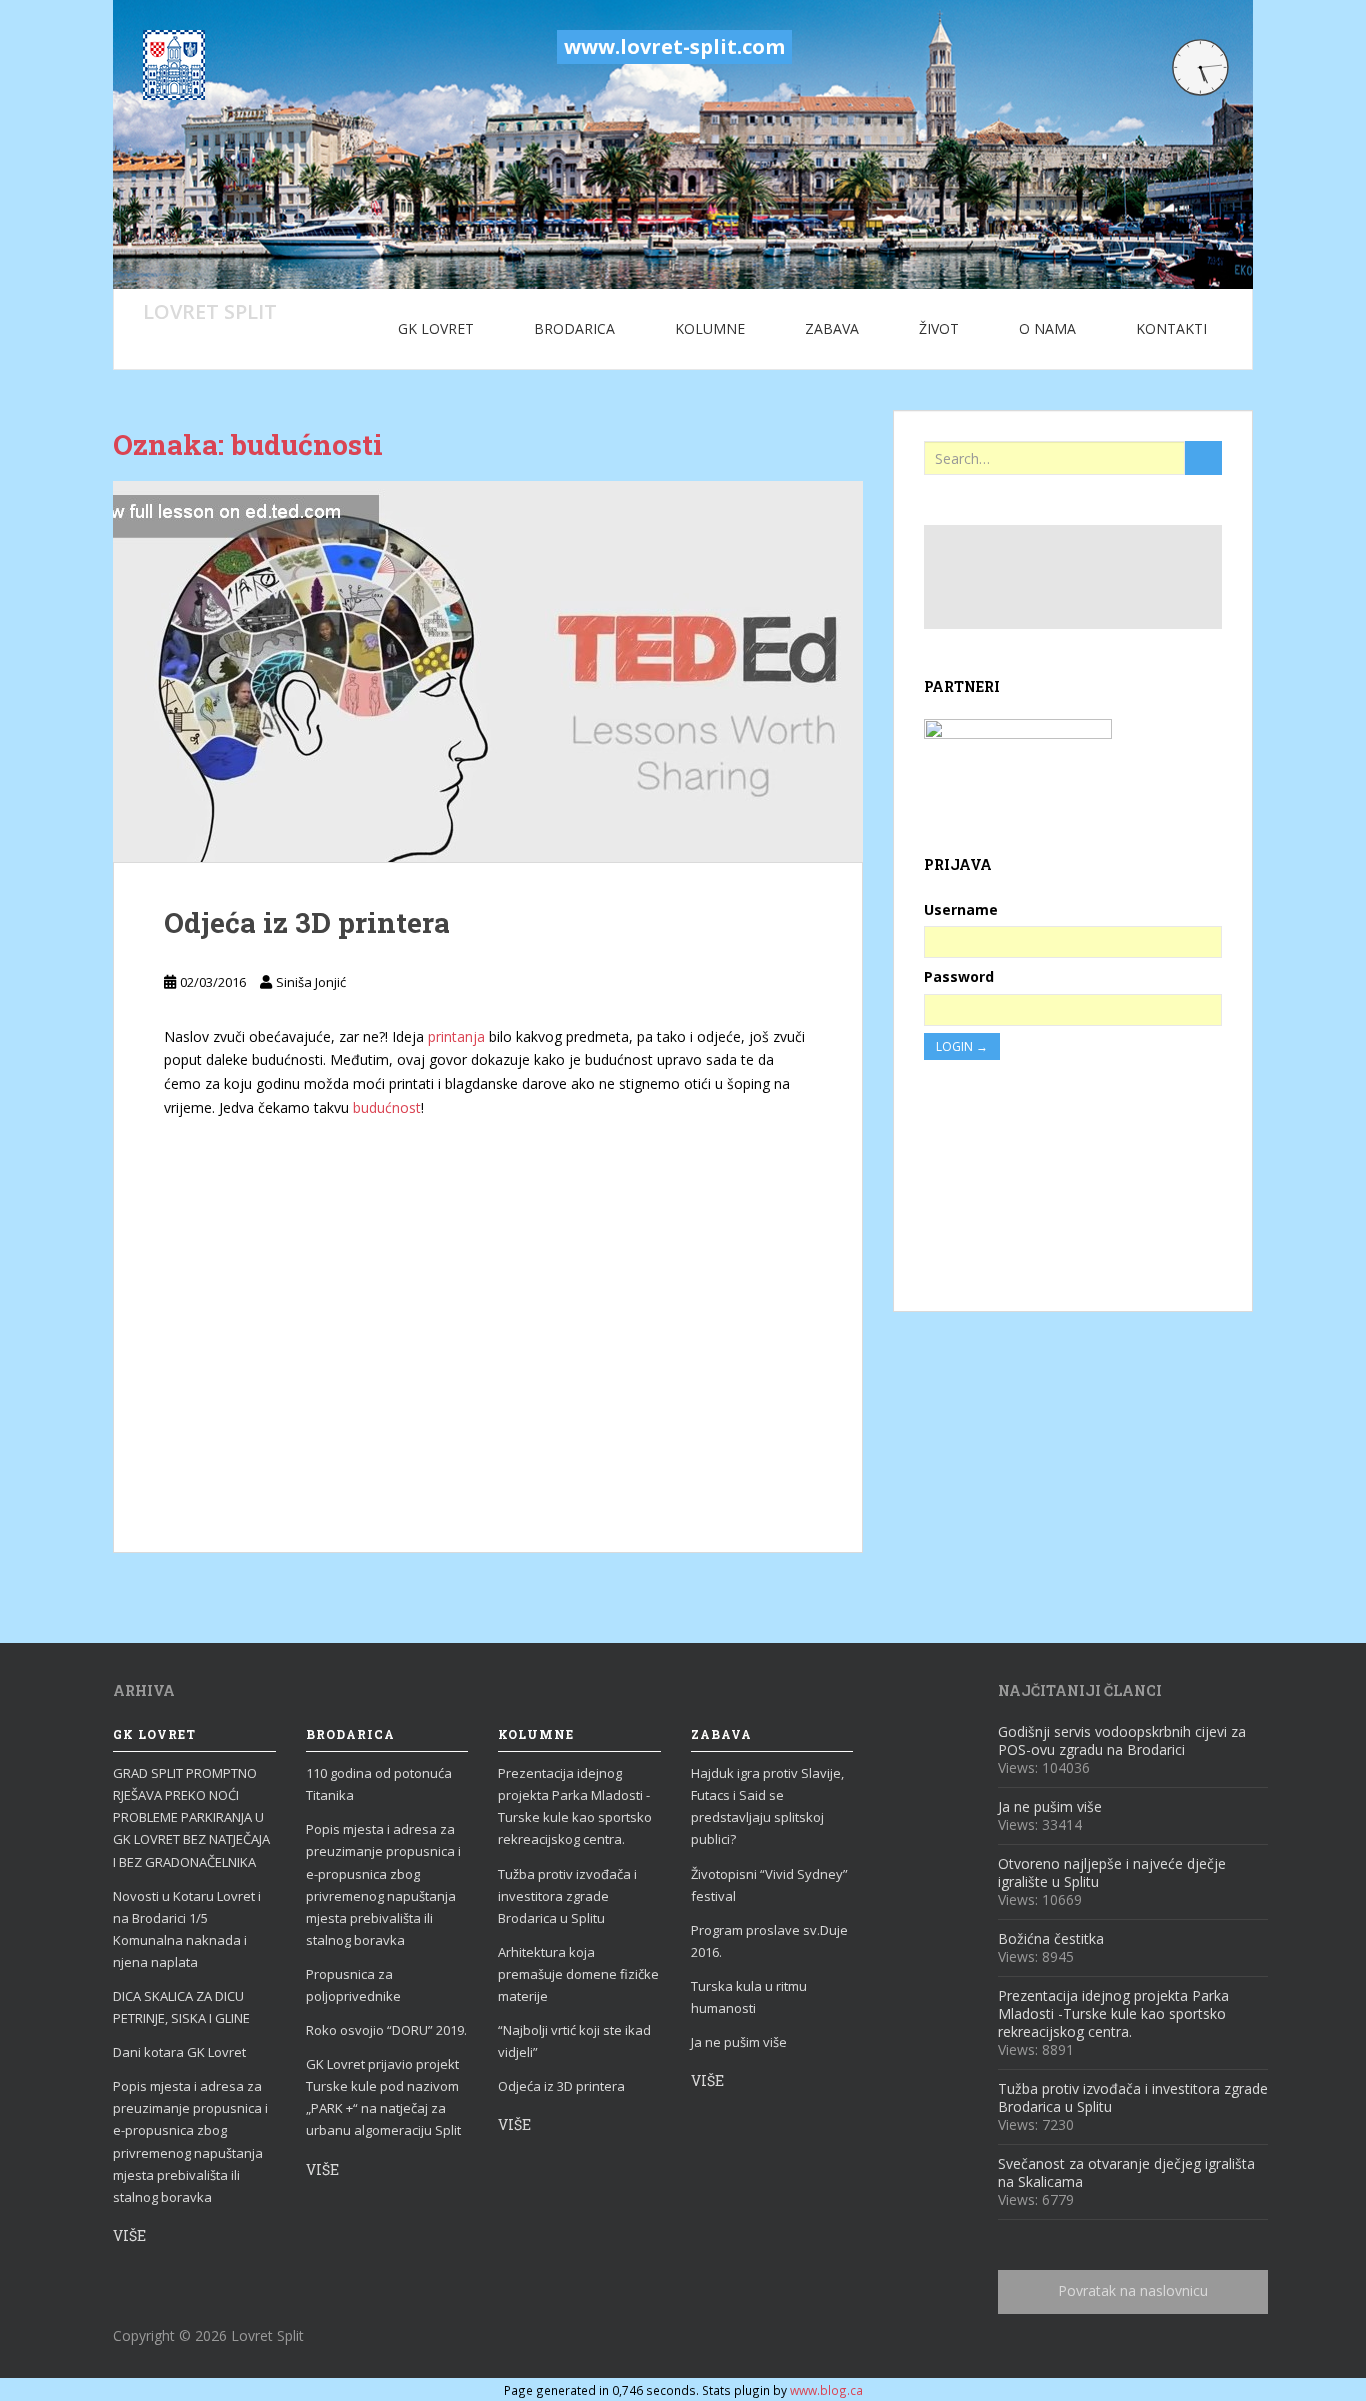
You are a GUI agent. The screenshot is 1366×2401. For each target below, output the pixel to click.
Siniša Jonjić (311, 982)
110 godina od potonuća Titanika (379, 1784)
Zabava (832, 328)
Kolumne (710, 328)
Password (959, 976)
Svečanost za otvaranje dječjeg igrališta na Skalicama (1126, 2172)
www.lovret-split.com (674, 46)
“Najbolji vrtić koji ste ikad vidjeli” (574, 2041)
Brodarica (574, 328)
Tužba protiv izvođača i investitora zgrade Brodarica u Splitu (567, 1896)
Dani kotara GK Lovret (179, 2052)
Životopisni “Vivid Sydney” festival (769, 1885)
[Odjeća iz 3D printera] (488, 671)
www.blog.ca (826, 2390)
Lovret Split (210, 310)
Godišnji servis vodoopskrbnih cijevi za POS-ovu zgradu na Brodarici (1122, 1740)
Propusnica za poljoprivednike (353, 1985)
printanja (454, 1036)
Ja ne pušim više (739, 2042)
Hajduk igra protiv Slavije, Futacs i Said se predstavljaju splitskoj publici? (767, 1806)
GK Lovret (436, 328)
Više (129, 2235)
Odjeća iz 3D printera (307, 922)
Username (961, 909)
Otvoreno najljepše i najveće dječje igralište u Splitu (1112, 1872)
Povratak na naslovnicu (1133, 2290)
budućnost (385, 1107)
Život (939, 328)
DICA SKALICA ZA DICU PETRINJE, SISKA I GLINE (181, 2007)
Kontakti (1171, 328)
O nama (1047, 328)
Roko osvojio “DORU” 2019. (386, 2030)
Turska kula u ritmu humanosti (749, 1997)
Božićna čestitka (1051, 1938)
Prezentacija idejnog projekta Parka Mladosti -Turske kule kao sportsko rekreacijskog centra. (575, 1806)
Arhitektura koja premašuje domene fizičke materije (578, 1974)
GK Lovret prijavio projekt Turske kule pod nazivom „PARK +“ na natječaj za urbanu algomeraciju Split (383, 2097)
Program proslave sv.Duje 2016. (769, 1941)
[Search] (1203, 458)
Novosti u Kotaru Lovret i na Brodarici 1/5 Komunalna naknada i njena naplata (187, 1929)
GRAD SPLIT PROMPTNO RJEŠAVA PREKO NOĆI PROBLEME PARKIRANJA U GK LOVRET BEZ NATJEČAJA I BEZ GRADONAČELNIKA (191, 1817)
